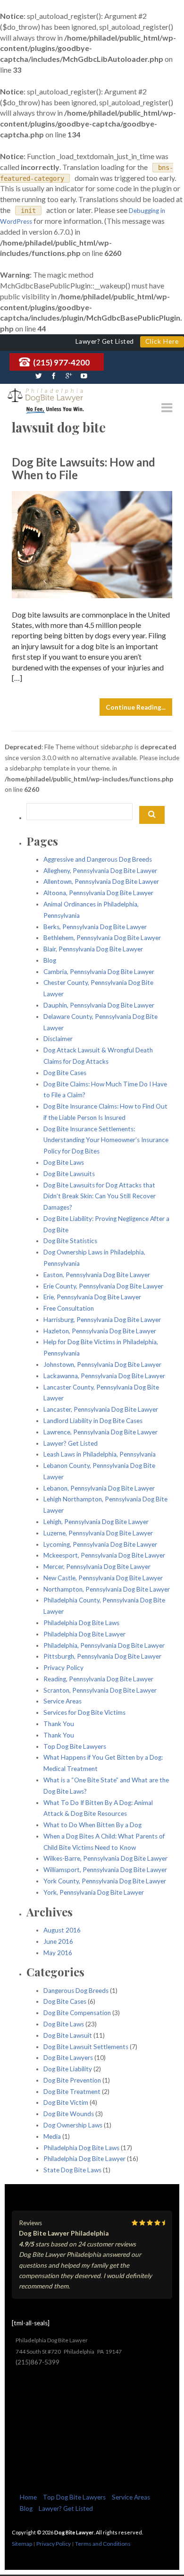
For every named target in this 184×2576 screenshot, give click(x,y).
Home (28, 2497)
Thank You (59, 1724)
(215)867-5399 (38, 2362)
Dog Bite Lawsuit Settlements (86, 2047)
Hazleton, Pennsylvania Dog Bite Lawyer (100, 1331)
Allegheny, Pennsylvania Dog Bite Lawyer (100, 871)
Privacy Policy (63, 1668)
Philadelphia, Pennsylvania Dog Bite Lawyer (104, 1645)
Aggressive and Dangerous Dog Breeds (98, 859)
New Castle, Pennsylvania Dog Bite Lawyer (103, 1578)
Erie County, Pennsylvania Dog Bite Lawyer (103, 1286)
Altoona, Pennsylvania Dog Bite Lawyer (98, 893)
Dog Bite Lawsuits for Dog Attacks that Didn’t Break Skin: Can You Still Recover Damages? (100, 1196)
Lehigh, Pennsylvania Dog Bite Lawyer (96, 1522)
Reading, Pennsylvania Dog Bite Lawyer (98, 1679)
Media (52, 2136)
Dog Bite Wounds (69, 2114)
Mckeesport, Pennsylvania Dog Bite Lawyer (104, 1555)
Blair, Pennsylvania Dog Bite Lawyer (93, 949)
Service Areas (63, 1701)
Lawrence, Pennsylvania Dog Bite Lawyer (100, 1432)
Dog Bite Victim (66, 2102)
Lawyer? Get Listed (71, 1443)
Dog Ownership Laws (73, 2125)
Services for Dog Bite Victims (84, 1712)
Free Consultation (69, 1308)
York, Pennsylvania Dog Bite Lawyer (94, 1892)
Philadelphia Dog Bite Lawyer (84, 1634)
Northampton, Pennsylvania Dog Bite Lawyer (107, 1589)
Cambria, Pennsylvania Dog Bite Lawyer (99, 972)
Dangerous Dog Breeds (76, 1991)
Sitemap (22, 2544)
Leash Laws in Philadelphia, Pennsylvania (100, 1454)
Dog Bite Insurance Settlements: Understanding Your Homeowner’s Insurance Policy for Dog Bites (106, 1140)
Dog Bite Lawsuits (69, 1174)
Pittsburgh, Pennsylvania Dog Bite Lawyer (102, 1656)
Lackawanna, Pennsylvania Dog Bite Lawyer (104, 1376)
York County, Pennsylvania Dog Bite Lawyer (105, 1881)
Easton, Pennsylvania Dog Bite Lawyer (97, 1275)
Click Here (162, 341)
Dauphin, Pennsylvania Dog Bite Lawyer (99, 1005)
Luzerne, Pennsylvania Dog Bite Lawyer (98, 1533)
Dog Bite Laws (64, 1162)
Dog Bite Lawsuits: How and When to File (84, 468)
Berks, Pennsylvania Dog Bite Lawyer (95, 927)
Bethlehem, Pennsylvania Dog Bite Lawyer (102, 938)
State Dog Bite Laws (72, 2170)
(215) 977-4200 (61, 362)
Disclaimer (58, 1039)
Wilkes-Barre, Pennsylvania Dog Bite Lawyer (105, 1858)
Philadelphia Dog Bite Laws (81, 1623)
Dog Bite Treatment (72, 2092)
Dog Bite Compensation (77, 2013)
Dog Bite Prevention (72, 2080)
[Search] (152, 815)
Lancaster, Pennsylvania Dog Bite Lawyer (101, 1409)
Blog (50, 960)
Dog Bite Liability (68, 2069)
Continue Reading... (136, 707)
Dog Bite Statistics (70, 1241)
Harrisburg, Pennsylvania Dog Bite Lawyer (102, 1320)
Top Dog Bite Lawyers (75, 1746)
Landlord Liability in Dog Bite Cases (93, 1421)
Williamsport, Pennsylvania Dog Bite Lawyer (105, 1870)
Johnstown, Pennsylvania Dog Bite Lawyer (102, 1364)
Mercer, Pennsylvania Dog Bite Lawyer (97, 1567)
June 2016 (58, 1941)
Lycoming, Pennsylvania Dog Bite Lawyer (100, 1544)
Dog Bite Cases (65, 1073)
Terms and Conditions (103, 2544)
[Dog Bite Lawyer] (45, 396)
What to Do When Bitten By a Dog (92, 1825)
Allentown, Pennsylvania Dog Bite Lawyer (101, 881)
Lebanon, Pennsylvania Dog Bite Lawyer (99, 1488)
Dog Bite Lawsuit (68, 2035)
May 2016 (58, 1953)
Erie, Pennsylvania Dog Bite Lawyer (92, 1297)
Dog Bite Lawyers (68, 2058)
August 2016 (62, 1930)
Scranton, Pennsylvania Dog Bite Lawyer (100, 1690)
